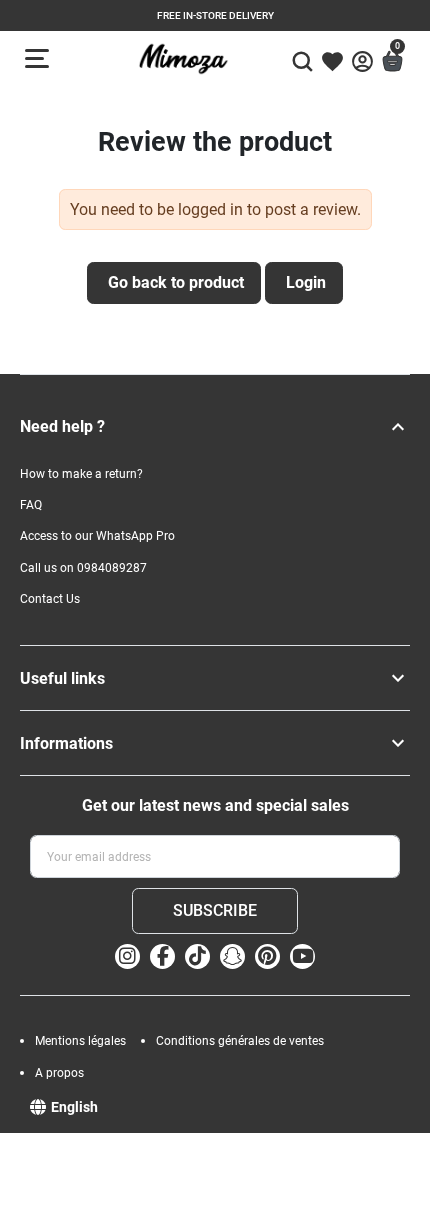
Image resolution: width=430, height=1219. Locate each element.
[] (398, 427)
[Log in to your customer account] (362, 61)
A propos (59, 1073)
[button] (302, 58)
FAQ (31, 505)
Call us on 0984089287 (83, 568)
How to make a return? (81, 474)
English (74, 1107)
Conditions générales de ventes (240, 1041)
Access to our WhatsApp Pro (97, 536)
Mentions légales (80, 1041)
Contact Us (50, 599)
